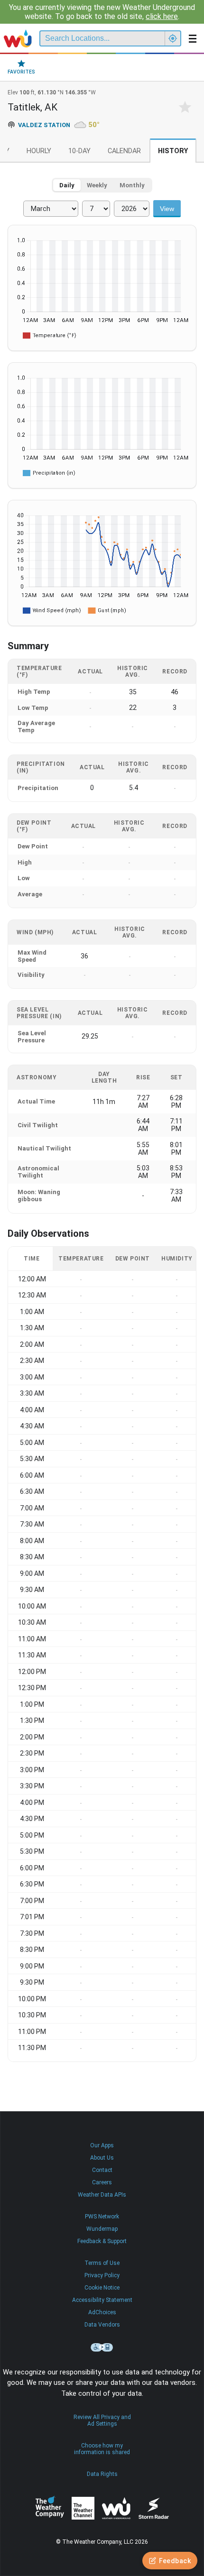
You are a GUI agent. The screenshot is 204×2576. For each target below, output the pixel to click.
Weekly (97, 185)
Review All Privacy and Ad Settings (102, 2420)
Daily (67, 185)
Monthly (132, 185)
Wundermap (102, 2229)
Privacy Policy (102, 2275)
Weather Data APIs (102, 2195)
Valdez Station (44, 125)
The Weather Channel (83, 2508)
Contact (102, 2170)
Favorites (21, 72)
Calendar (124, 151)
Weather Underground (116, 2508)
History (173, 151)
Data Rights (102, 2474)
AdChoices (102, 2312)
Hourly (39, 151)
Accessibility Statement (102, 2300)
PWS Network (102, 2217)
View (167, 209)
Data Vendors (102, 2325)
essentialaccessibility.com (102, 2347)
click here (162, 16)
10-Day (79, 151)
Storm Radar (153, 2508)
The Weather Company (50, 2508)
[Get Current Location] (173, 38)
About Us (102, 2158)
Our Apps (102, 2145)
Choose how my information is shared (102, 2449)
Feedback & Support (102, 2241)
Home (18, 38)
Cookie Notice (102, 2288)
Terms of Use (102, 2263)
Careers (102, 2182)
